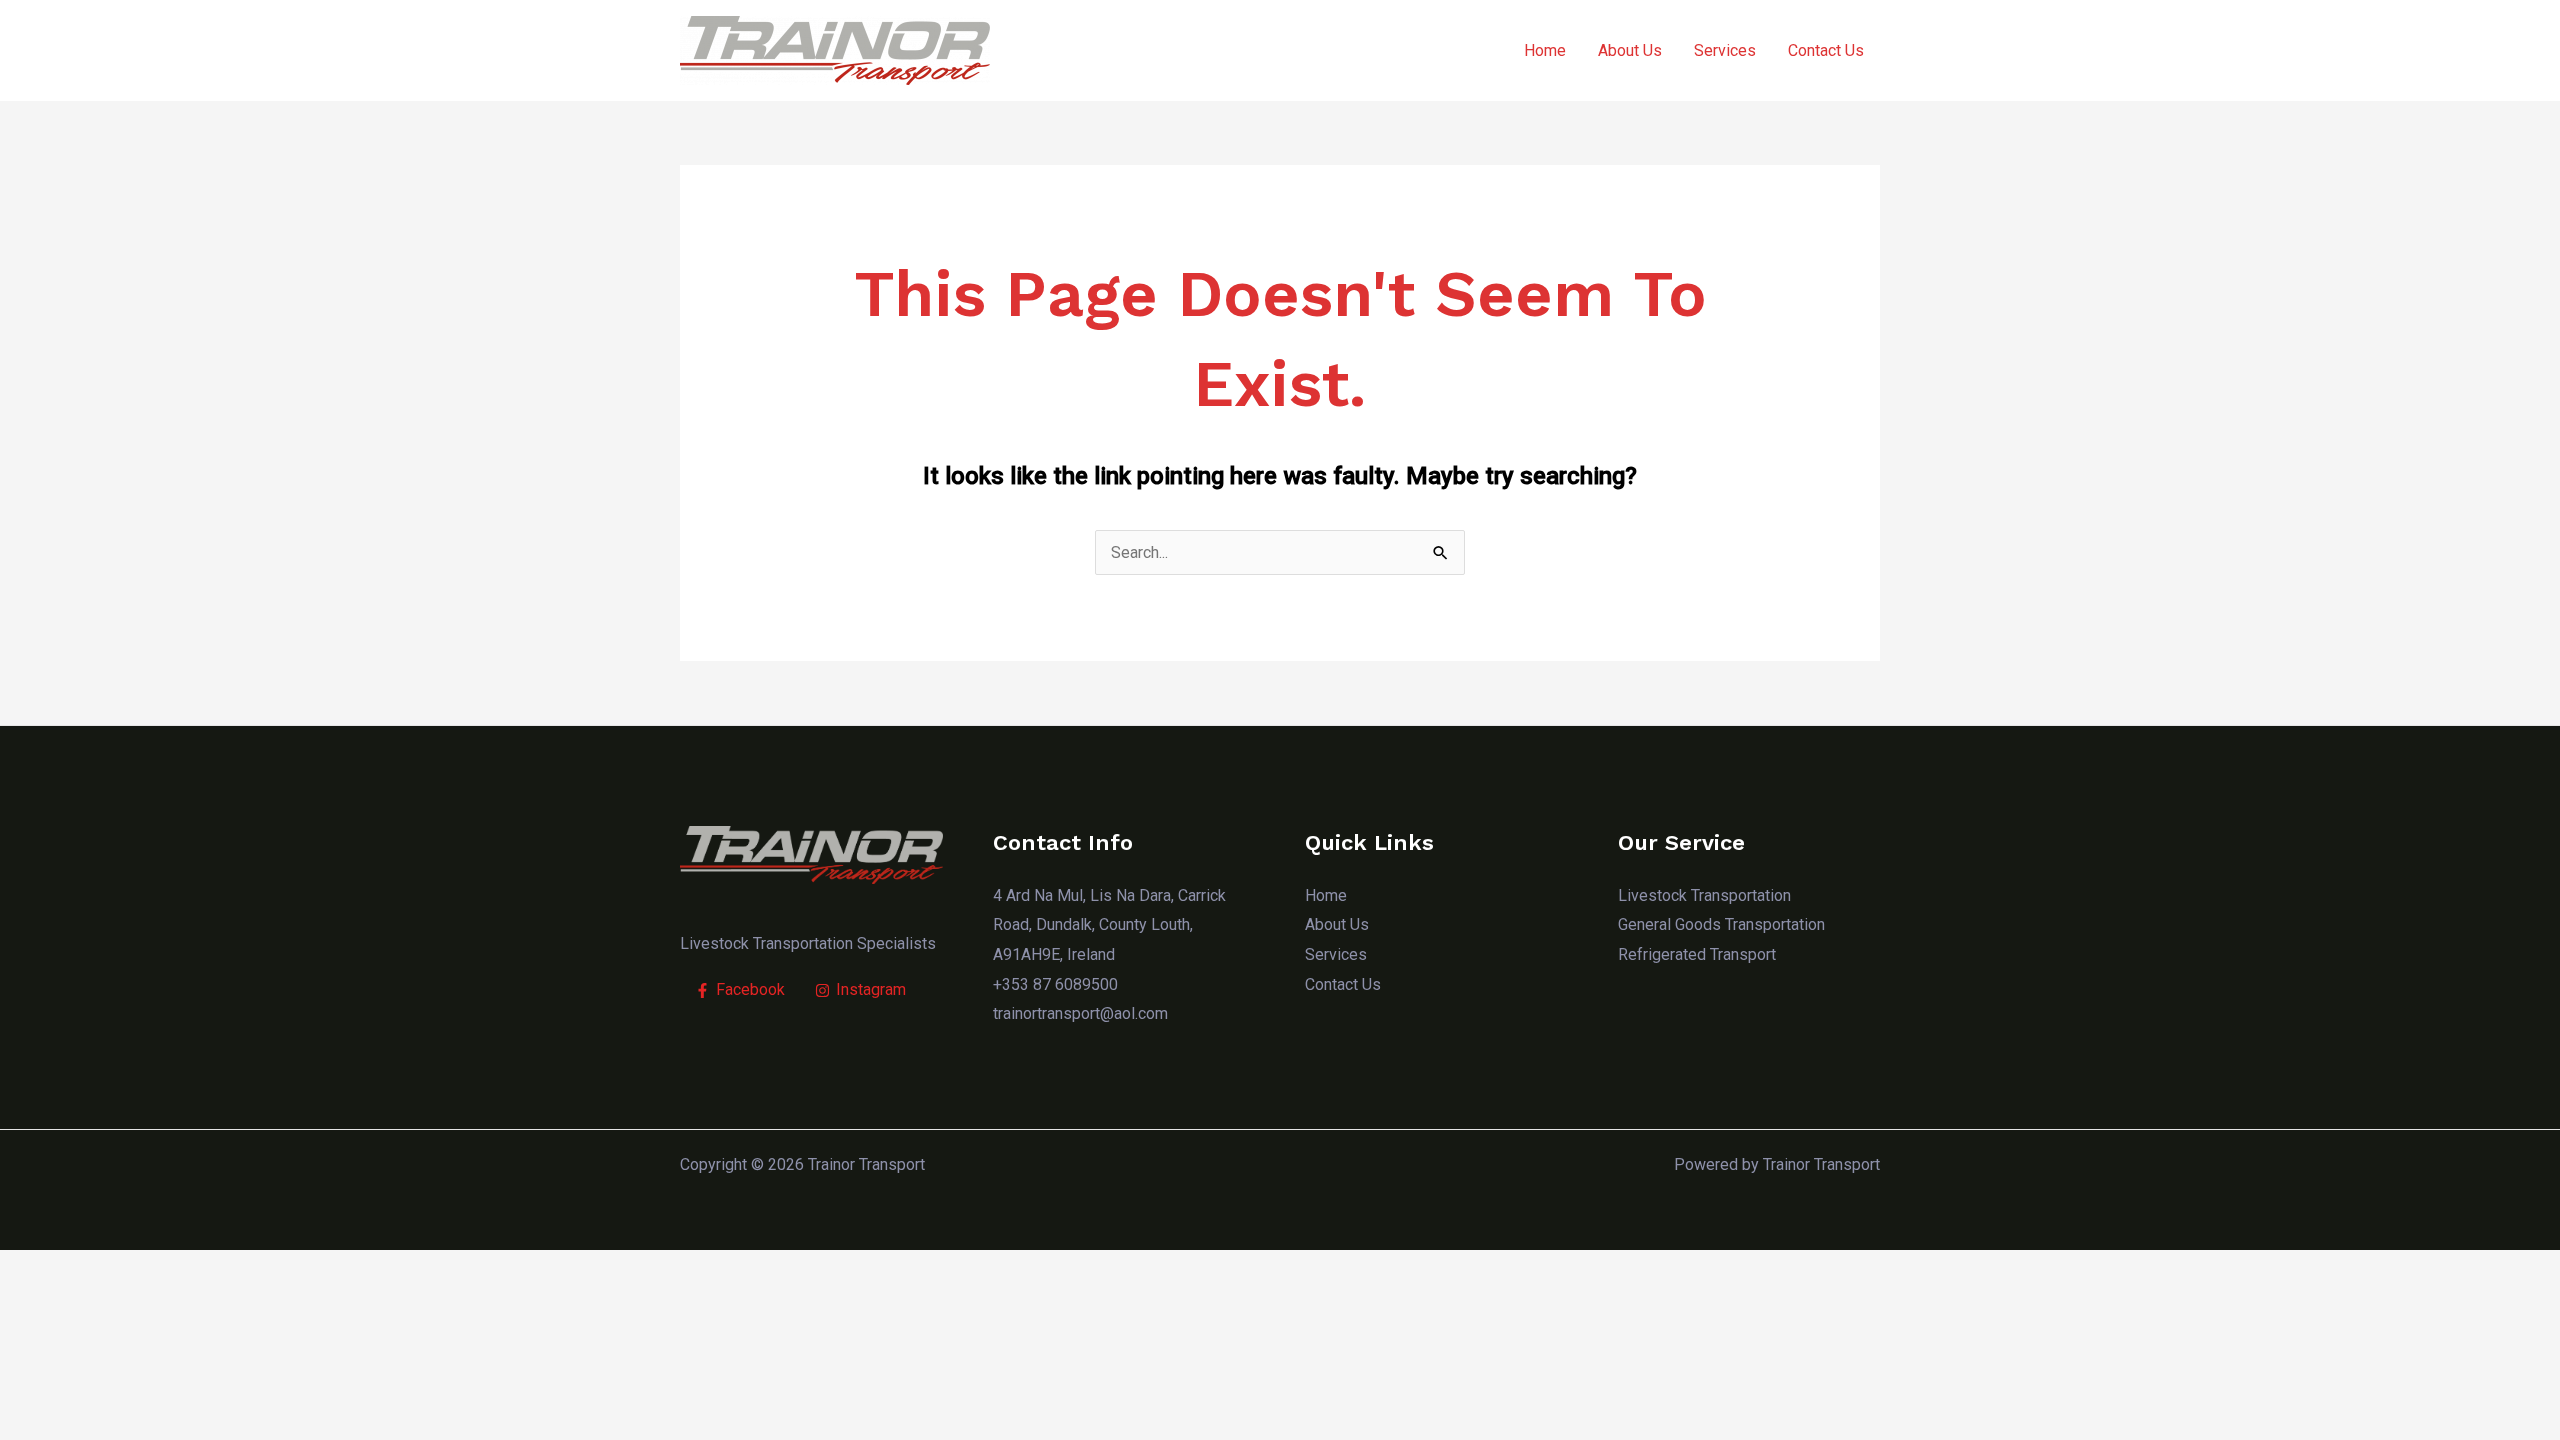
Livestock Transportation (1704, 895)
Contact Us (1826, 50)
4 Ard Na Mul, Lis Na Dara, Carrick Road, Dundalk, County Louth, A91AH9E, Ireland (1109, 925)
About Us (1630, 50)
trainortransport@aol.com (1080, 1013)
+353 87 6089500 (1055, 984)
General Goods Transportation (1721, 924)
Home (1545, 50)
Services (1725, 50)
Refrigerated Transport (1697, 954)
